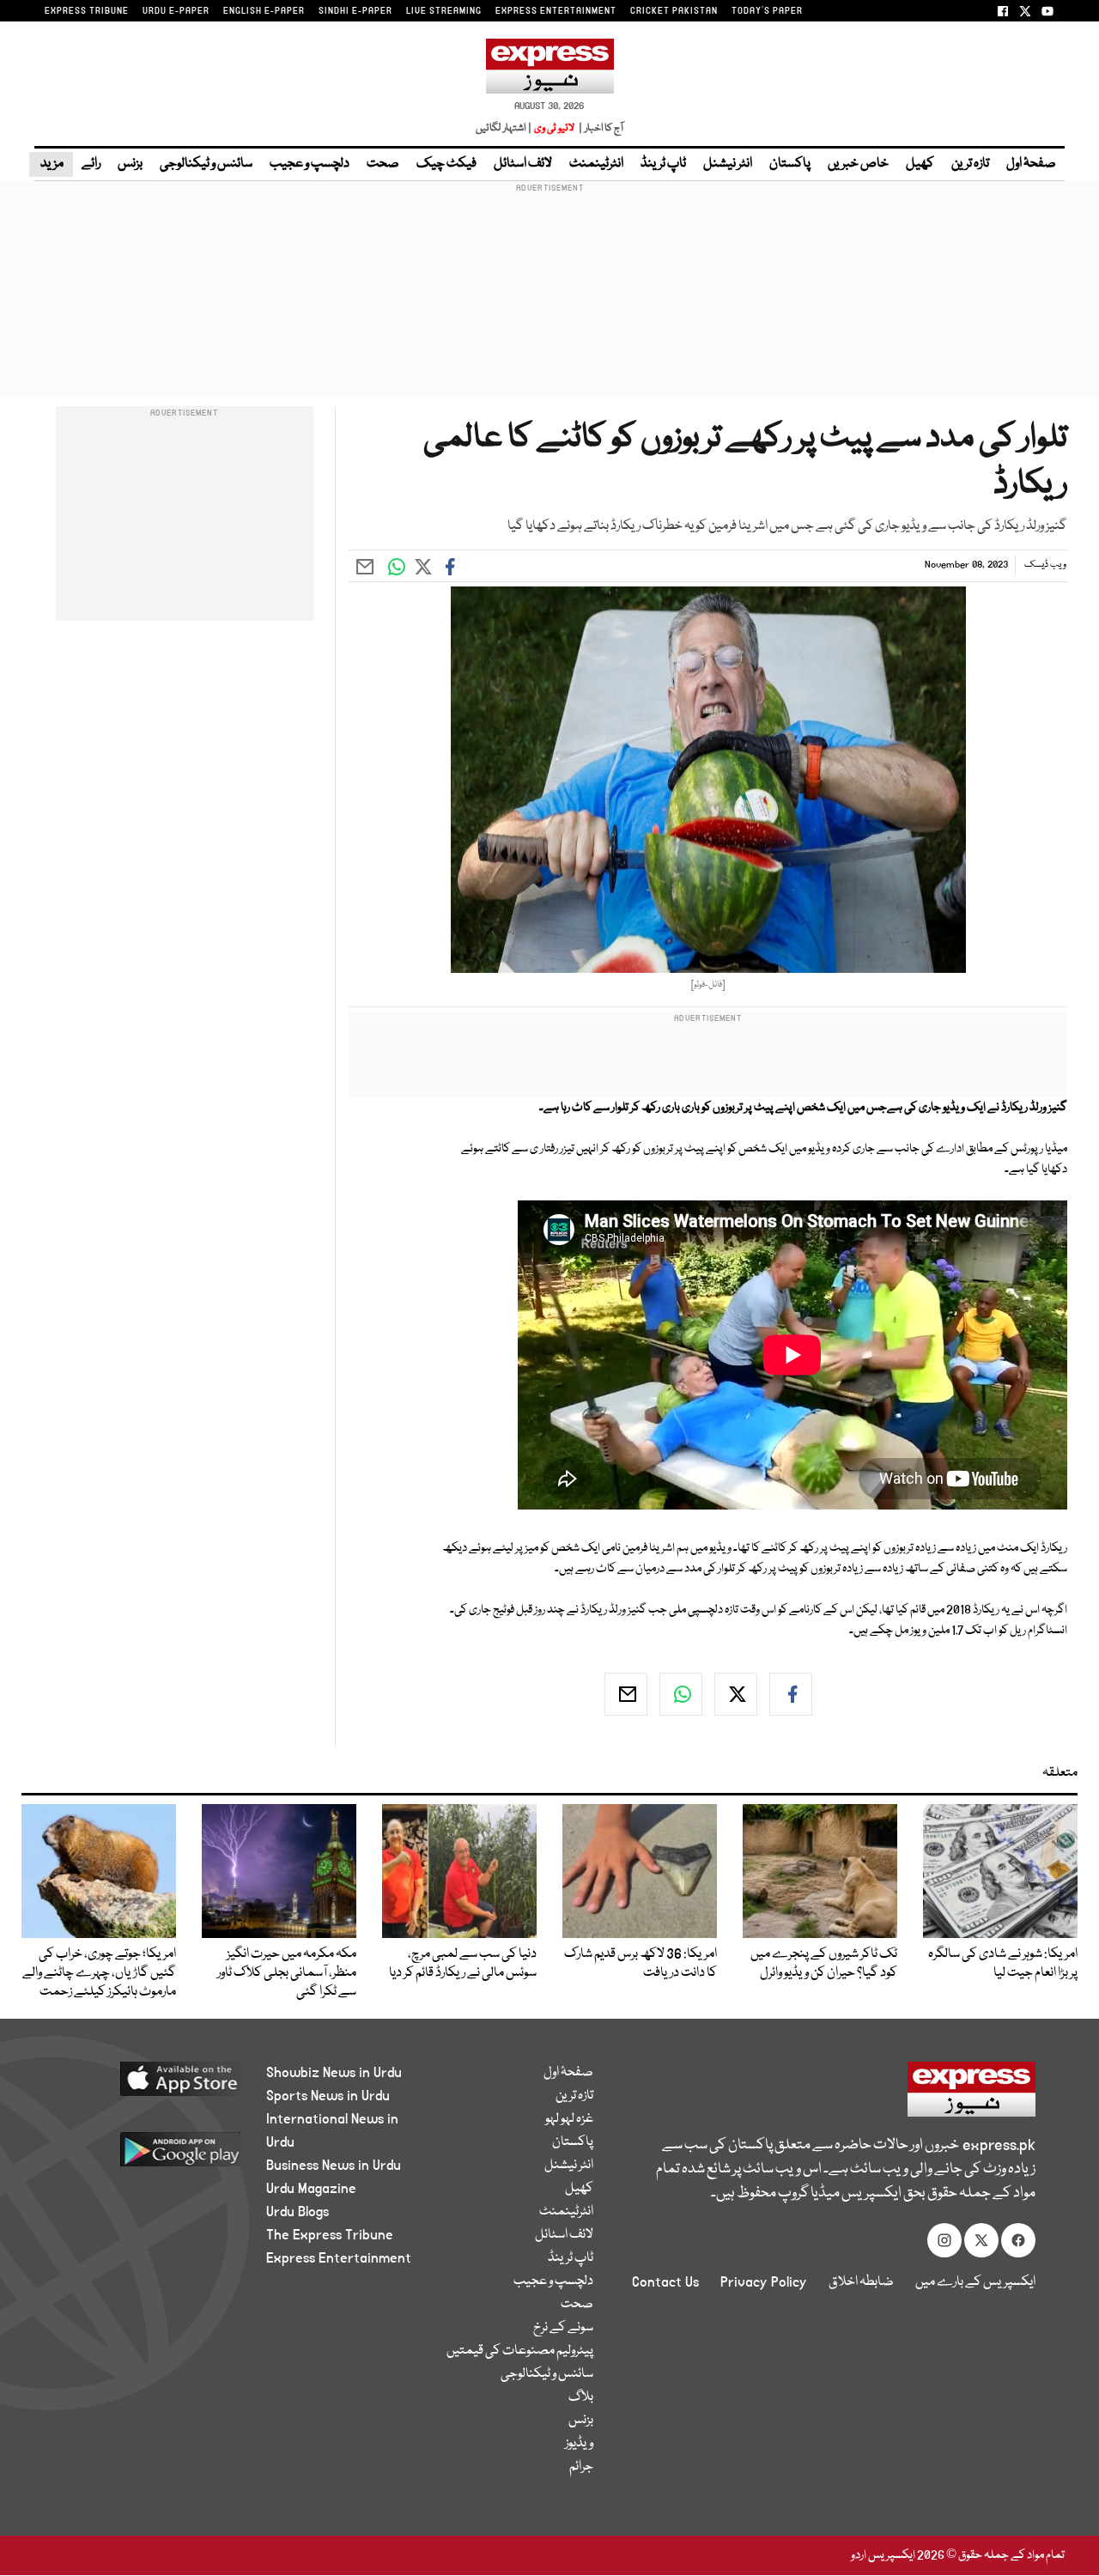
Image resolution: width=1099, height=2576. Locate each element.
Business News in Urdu (334, 2166)
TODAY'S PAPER (767, 11)
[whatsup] (681, 1694)
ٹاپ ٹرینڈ (663, 164)
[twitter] (736, 1694)
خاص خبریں (858, 164)
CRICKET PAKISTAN (674, 11)
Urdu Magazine (311, 2189)
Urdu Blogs (298, 2212)
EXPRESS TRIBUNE (87, 11)
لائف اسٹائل (523, 164)
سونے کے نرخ (563, 2328)
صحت (383, 164)
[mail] (626, 1694)
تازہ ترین (970, 164)
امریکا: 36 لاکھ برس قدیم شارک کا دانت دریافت (641, 1964)
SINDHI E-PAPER (355, 11)
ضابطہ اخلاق (861, 2282)
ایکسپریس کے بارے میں (975, 2282)
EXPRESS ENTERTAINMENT (556, 11)
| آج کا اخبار (600, 128)
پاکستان (790, 164)
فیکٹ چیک (446, 164)
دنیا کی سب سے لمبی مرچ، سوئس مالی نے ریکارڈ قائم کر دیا (463, 1964)
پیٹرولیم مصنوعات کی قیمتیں (520, 2351)
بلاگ (581, 2397)
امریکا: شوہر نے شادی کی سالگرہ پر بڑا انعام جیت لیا (1003, 1964)
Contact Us (665, 2282)
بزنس (130, 164)
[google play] (152, 2156)
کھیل (920, 164)
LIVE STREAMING (444, 11)
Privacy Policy (764, 2282)
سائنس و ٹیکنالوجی (206, 164)
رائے (91, 164)
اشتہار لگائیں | (504, 128)
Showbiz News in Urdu (334, 2073)
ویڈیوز (579, 2444)
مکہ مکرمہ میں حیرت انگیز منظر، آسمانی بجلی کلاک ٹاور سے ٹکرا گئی (287, 1973)
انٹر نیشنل (728, 164)
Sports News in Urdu (328, 2096)
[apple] (152, 2085)
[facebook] (791, 1694)
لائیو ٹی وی (554, 128)
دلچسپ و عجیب (310, 164)
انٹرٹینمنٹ (596, 164)
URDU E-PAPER (176, 11)
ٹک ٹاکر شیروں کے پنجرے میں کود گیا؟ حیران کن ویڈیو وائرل (824, 1964)
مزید (51, 164)
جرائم (581, 2467)
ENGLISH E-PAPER (264, 11)
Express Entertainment (339, 2258)
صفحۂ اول (1031, 164)
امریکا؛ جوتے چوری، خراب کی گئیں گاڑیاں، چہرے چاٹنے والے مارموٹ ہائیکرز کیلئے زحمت (99, 1973)
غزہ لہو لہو (569, 2119)
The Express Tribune (330, 2235)
